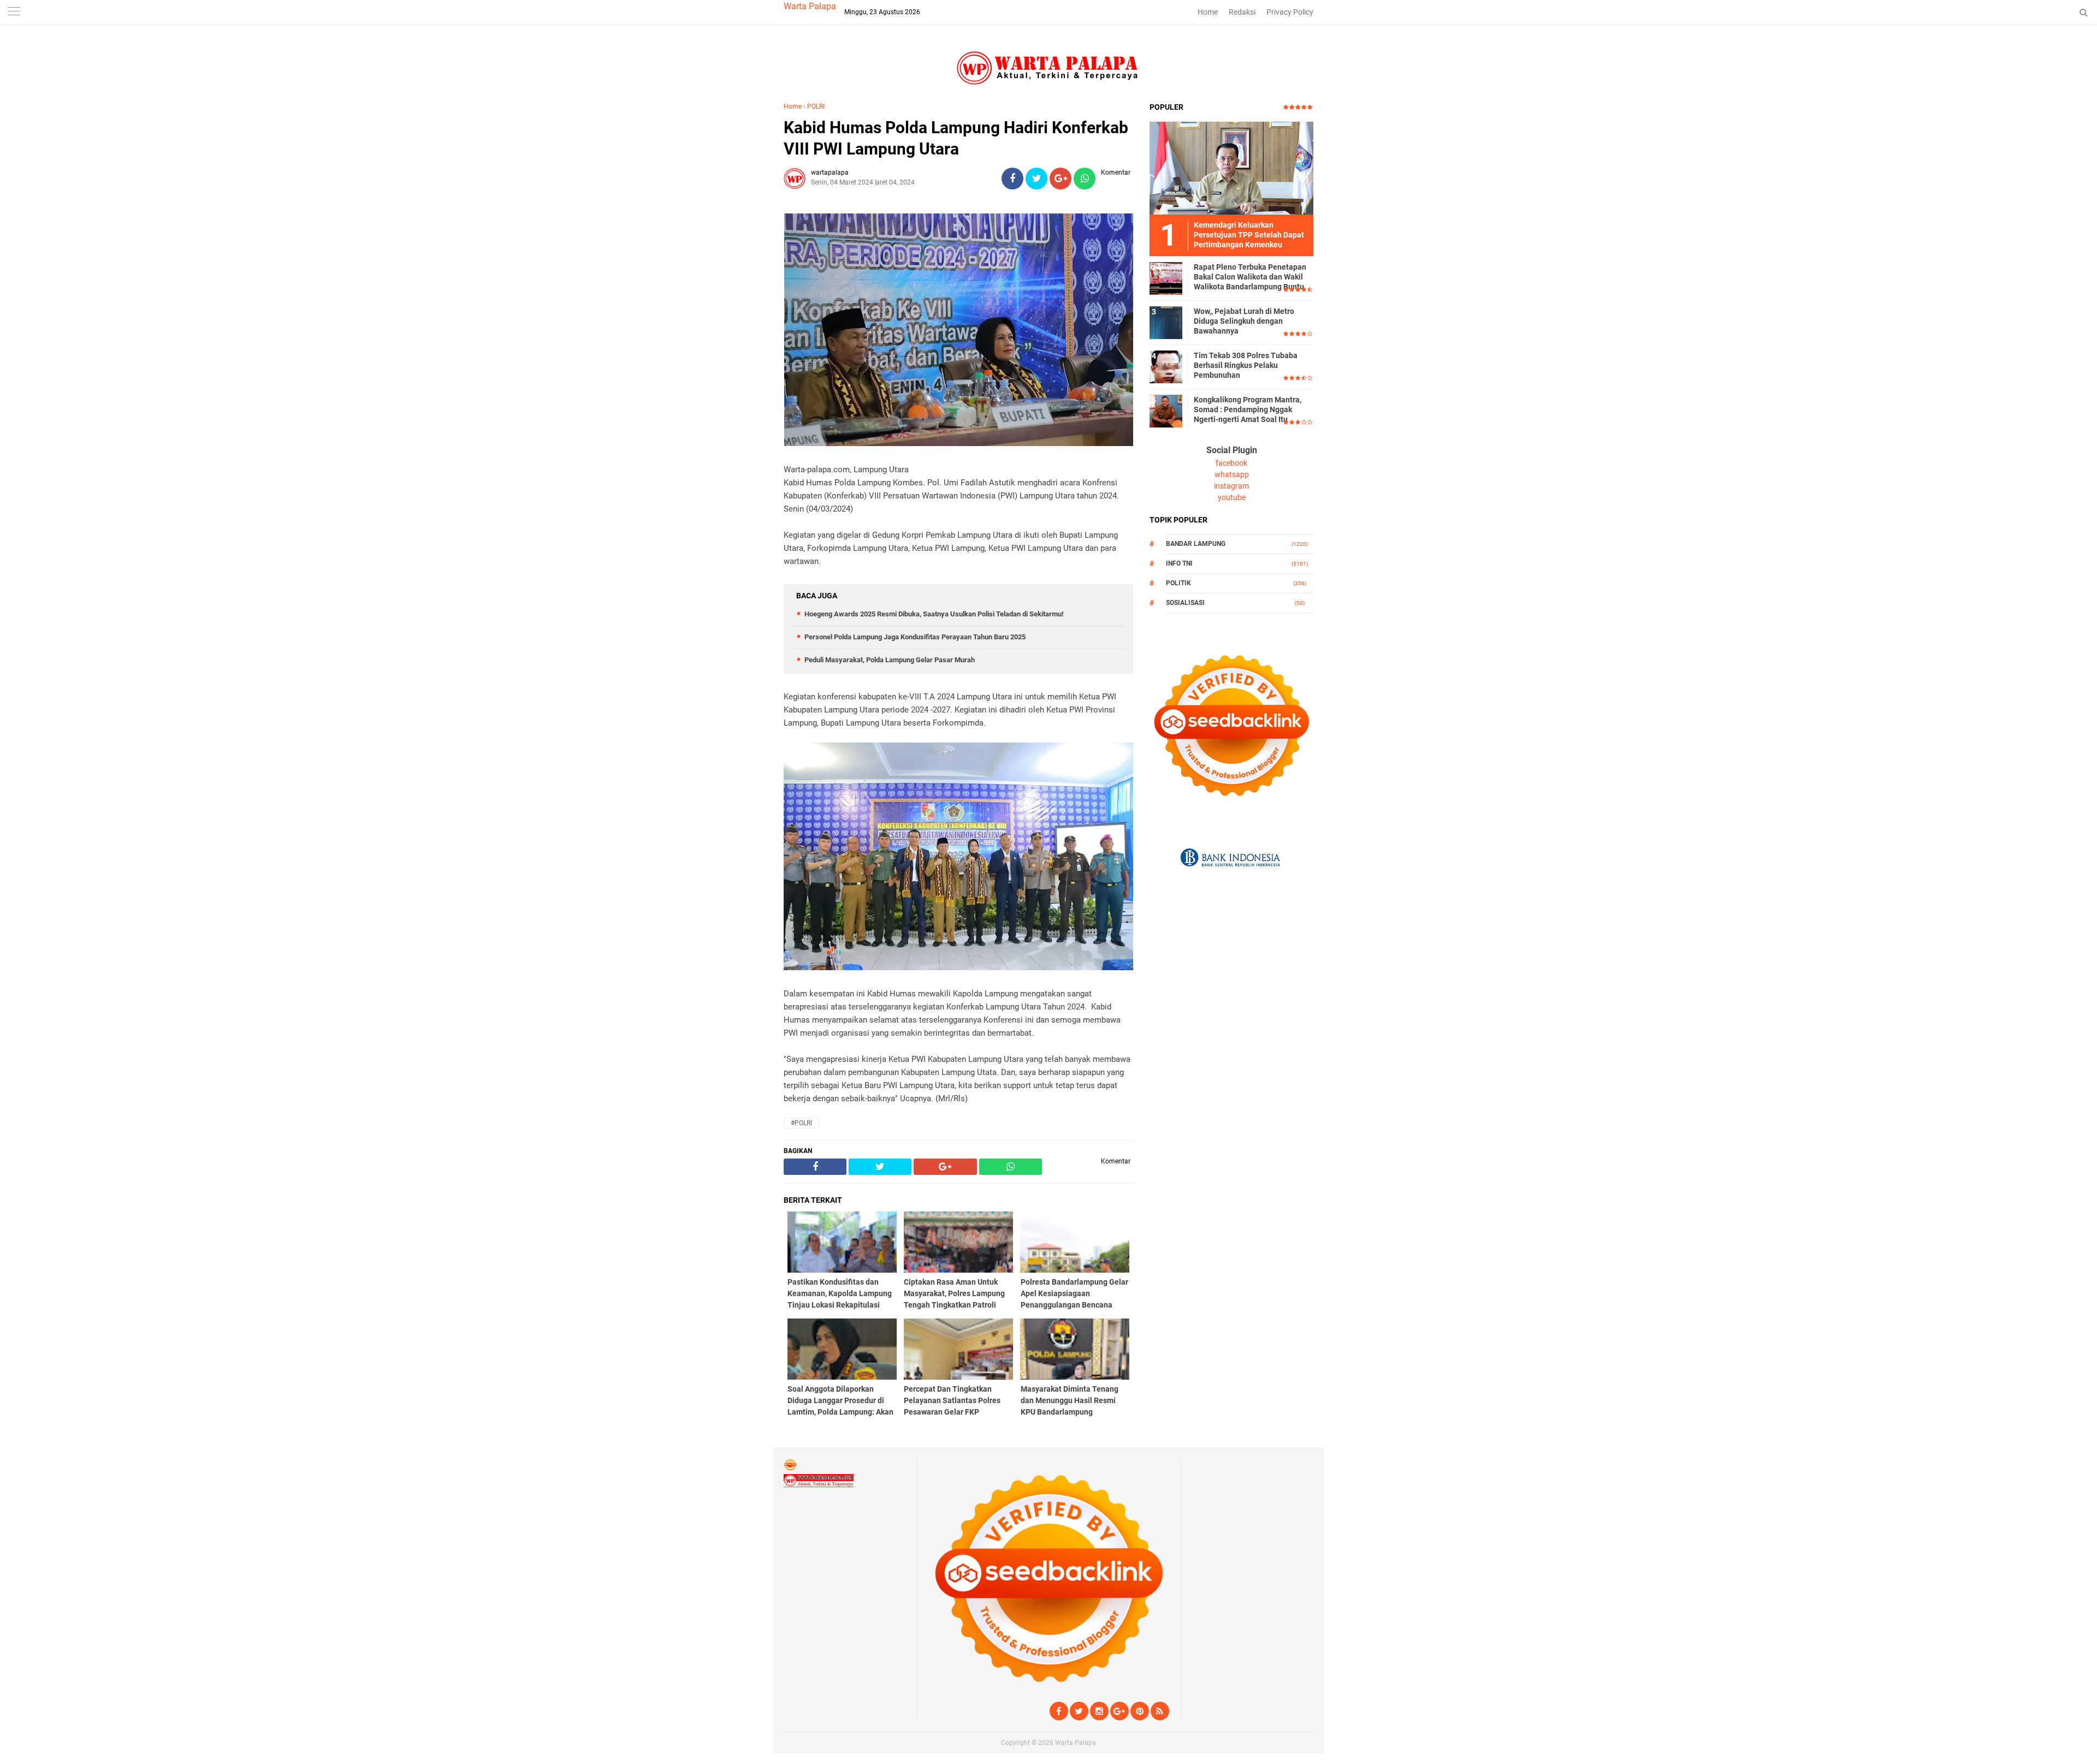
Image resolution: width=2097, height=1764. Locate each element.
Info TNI (1179, 563)
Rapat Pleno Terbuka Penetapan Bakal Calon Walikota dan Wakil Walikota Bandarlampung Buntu (1250, 277)
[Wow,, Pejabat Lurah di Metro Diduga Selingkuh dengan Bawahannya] (1166, 322)
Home (1208, 12)
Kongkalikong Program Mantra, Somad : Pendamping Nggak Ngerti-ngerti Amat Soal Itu (1248, 409)
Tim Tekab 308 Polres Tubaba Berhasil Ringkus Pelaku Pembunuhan (1246, 365)
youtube (1232, 497)
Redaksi (1242, 12)
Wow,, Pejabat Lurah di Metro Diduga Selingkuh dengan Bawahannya (1244, 321)
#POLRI (801, 1123)
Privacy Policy (1290, 12)
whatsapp (1232, 474)
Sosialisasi (1185, 603)
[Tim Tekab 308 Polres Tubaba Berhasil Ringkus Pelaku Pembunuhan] (1166, 366)
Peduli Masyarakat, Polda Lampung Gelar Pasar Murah (890, 660)
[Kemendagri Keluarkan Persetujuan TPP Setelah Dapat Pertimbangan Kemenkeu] (1231, 168)
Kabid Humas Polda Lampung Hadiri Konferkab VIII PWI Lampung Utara (956, 138)
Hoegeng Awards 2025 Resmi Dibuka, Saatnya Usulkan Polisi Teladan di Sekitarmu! (934, 614)
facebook (1231, 463)
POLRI (816, 106)
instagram (1231, 486)
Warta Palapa (810, 6)
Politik (1178, 583)
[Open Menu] (14, 12)
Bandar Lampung (1196, 544)
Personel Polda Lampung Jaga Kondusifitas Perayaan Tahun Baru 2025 (915, 637)
